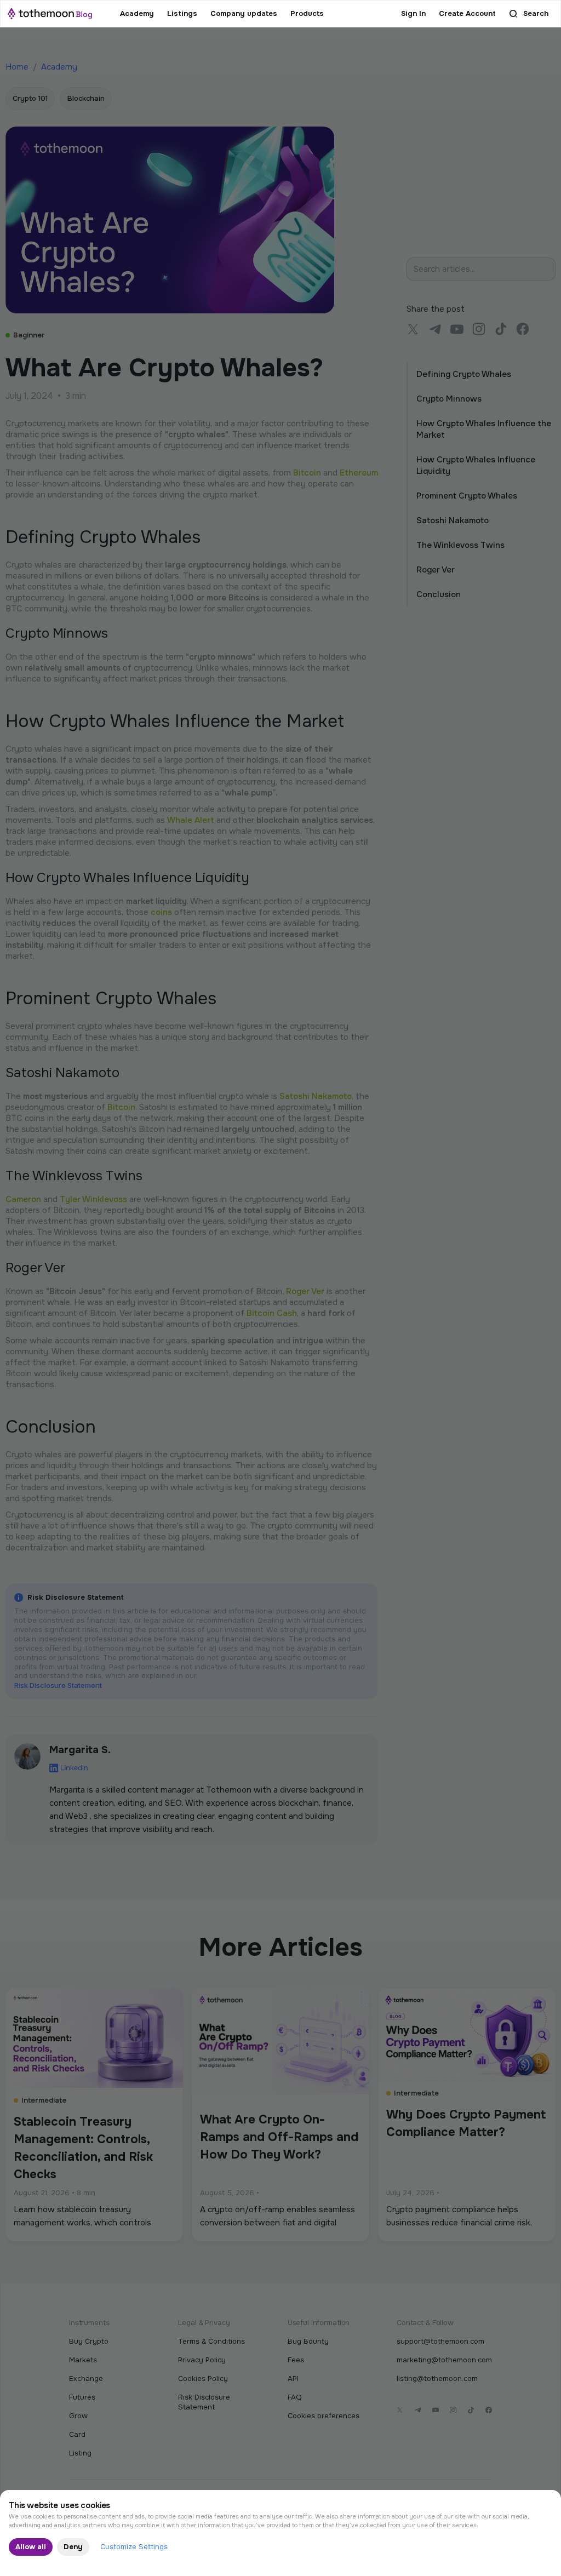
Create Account (467, 13)
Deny (73, 2547)
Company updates (244, 13)
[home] (50, 14)
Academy (137, 13)
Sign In (413, 13)
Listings (182, 13)
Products (307, 13)
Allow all (31, 2547)
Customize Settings (134, 2547)
